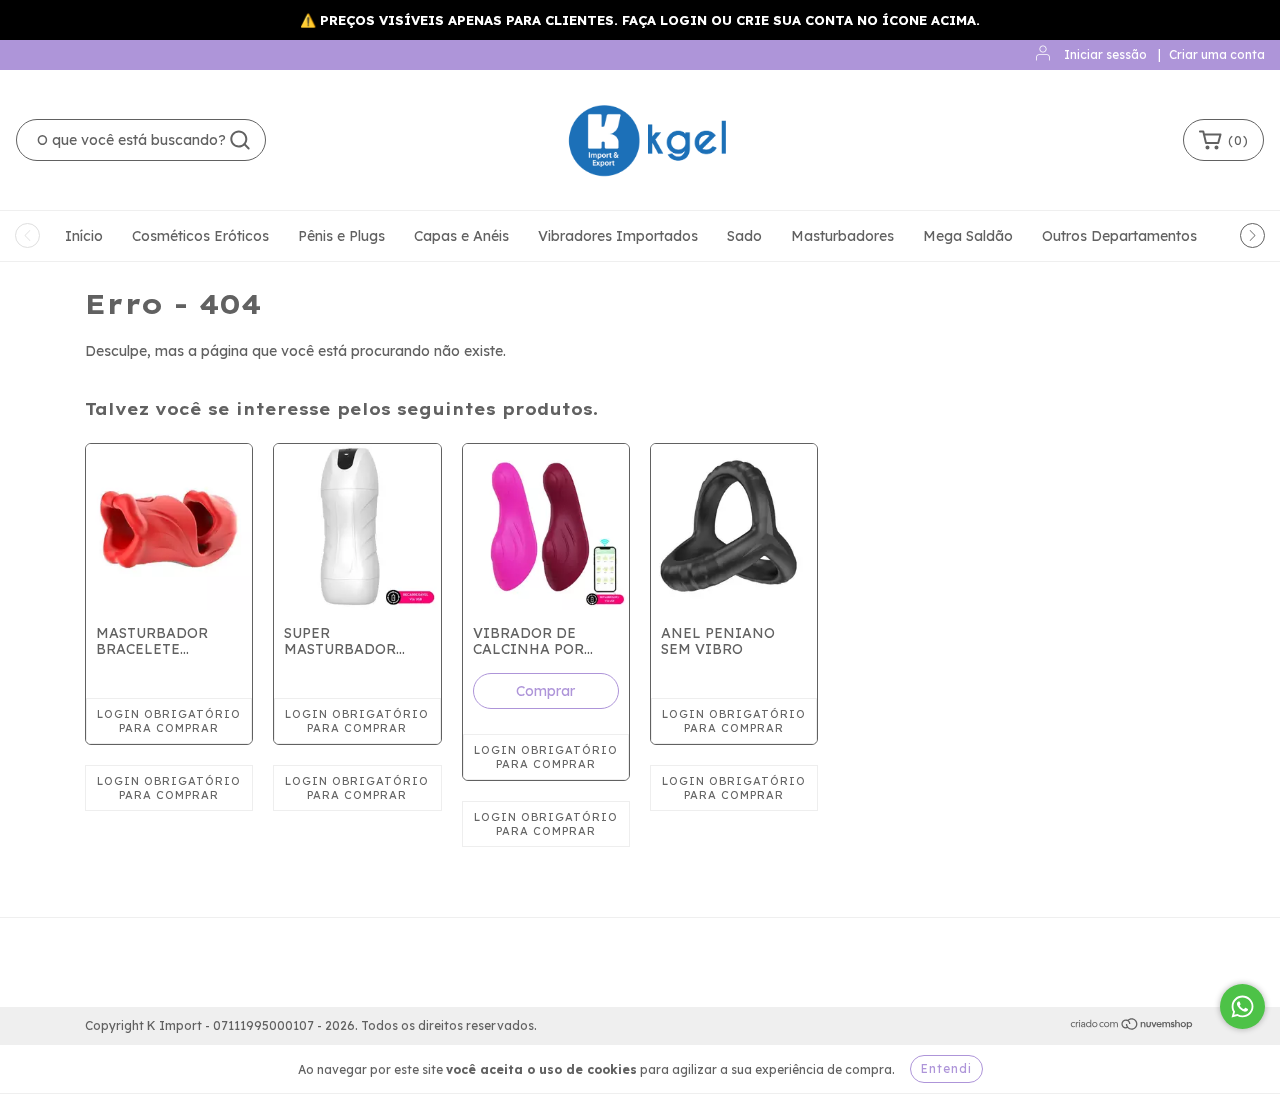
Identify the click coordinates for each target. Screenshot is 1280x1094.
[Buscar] (240, 140)
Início (84, 236)
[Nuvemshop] (1132, 1026)
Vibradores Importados (618, 236)
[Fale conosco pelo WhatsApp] (1242, 1006)
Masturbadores (842, 236)
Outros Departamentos (1119, 236)
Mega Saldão (968, 236)
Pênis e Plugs (341, 236)
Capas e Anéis (461, 236)
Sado (744, 236)
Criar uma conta (1217, 54)
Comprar (545, 691)
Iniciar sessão (1105, 54)
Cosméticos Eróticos (200, 236)
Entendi (946, 1068)
